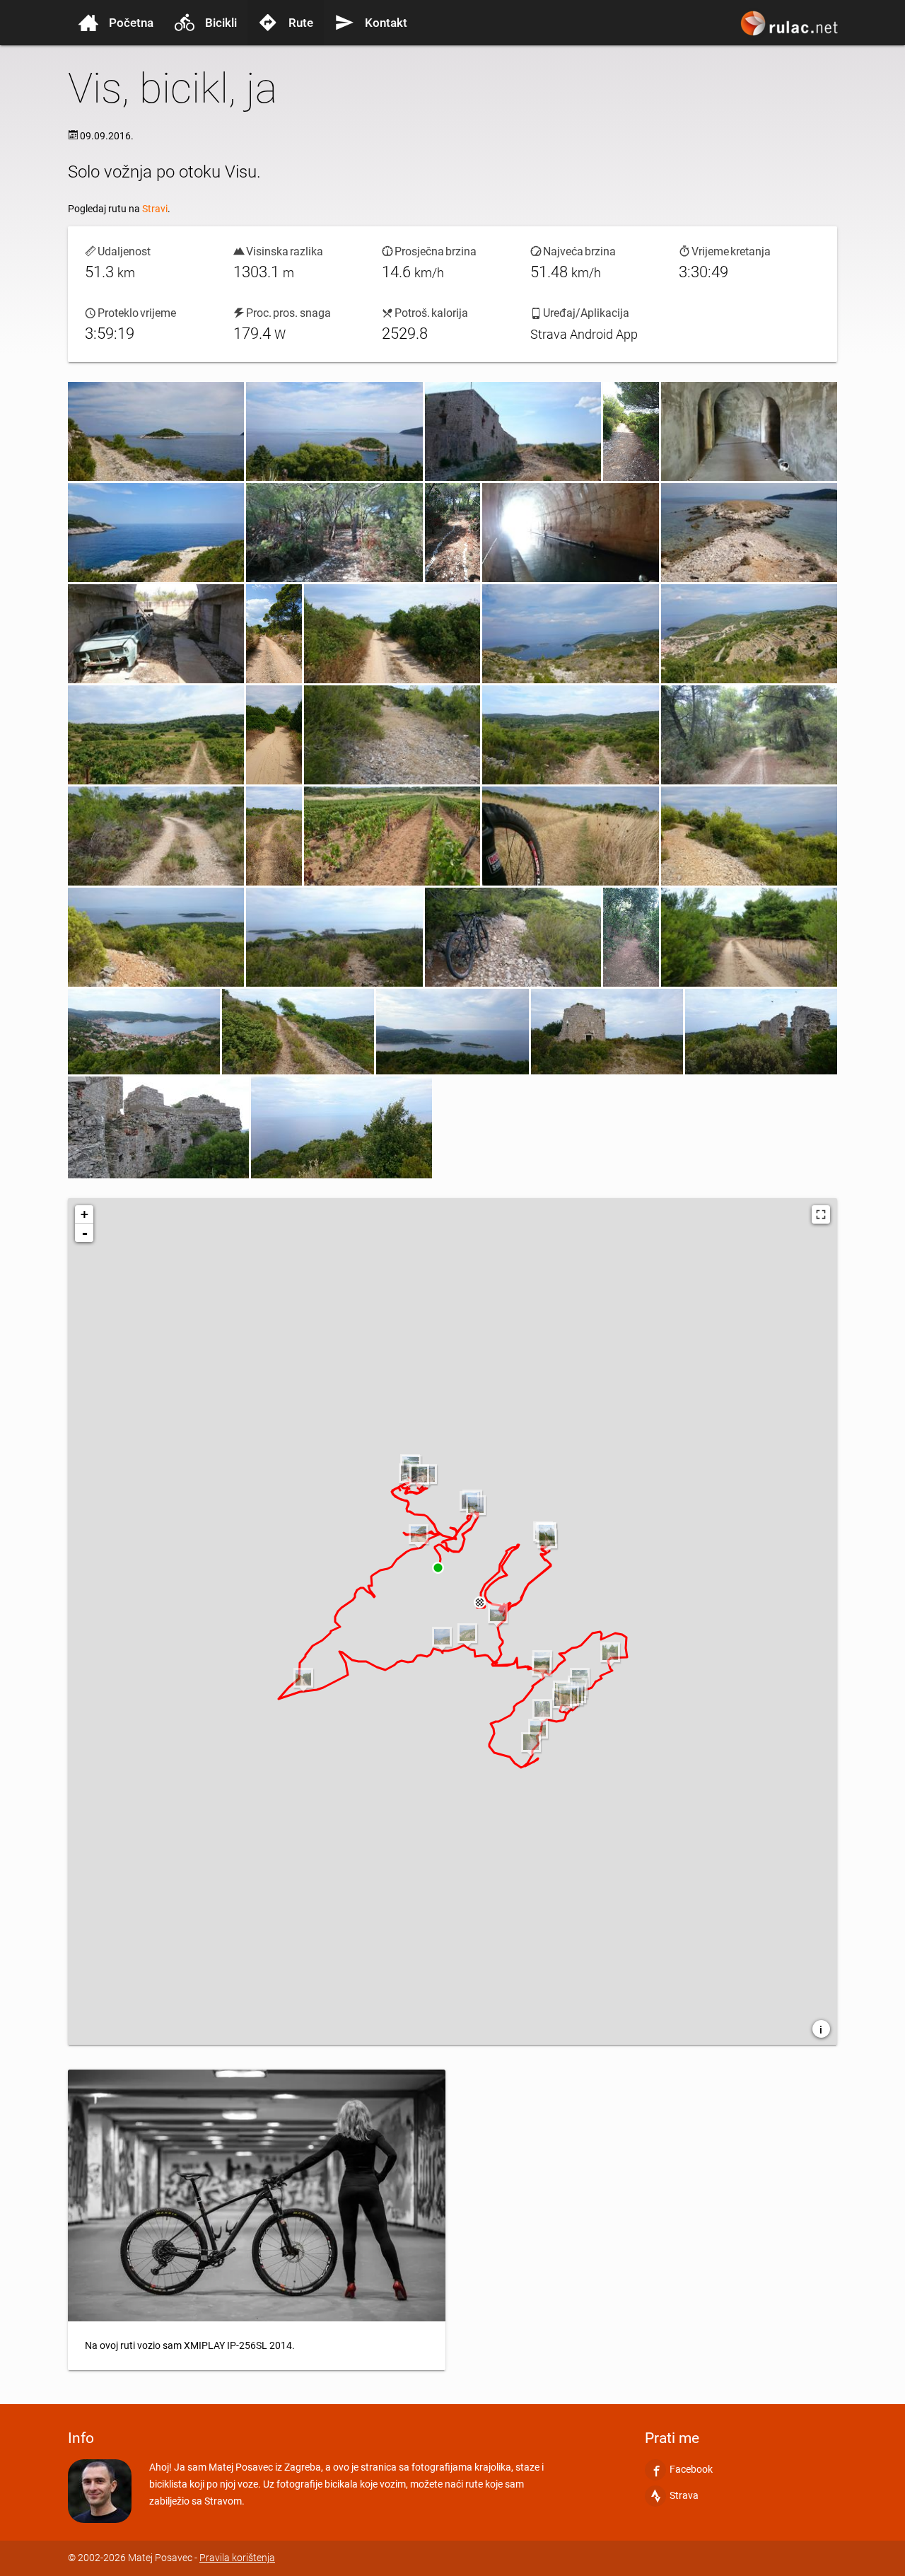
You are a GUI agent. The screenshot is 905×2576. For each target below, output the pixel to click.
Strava (684, 2495)
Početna (131, 23)
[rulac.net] (791, 30)
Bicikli (221, 23)
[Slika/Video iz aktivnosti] (156, 431)
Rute (301, 23)
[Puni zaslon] (821, 1214)
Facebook (691, 2469)
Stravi (155, 209)
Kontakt (386, 23)
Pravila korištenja (237, 2558)
